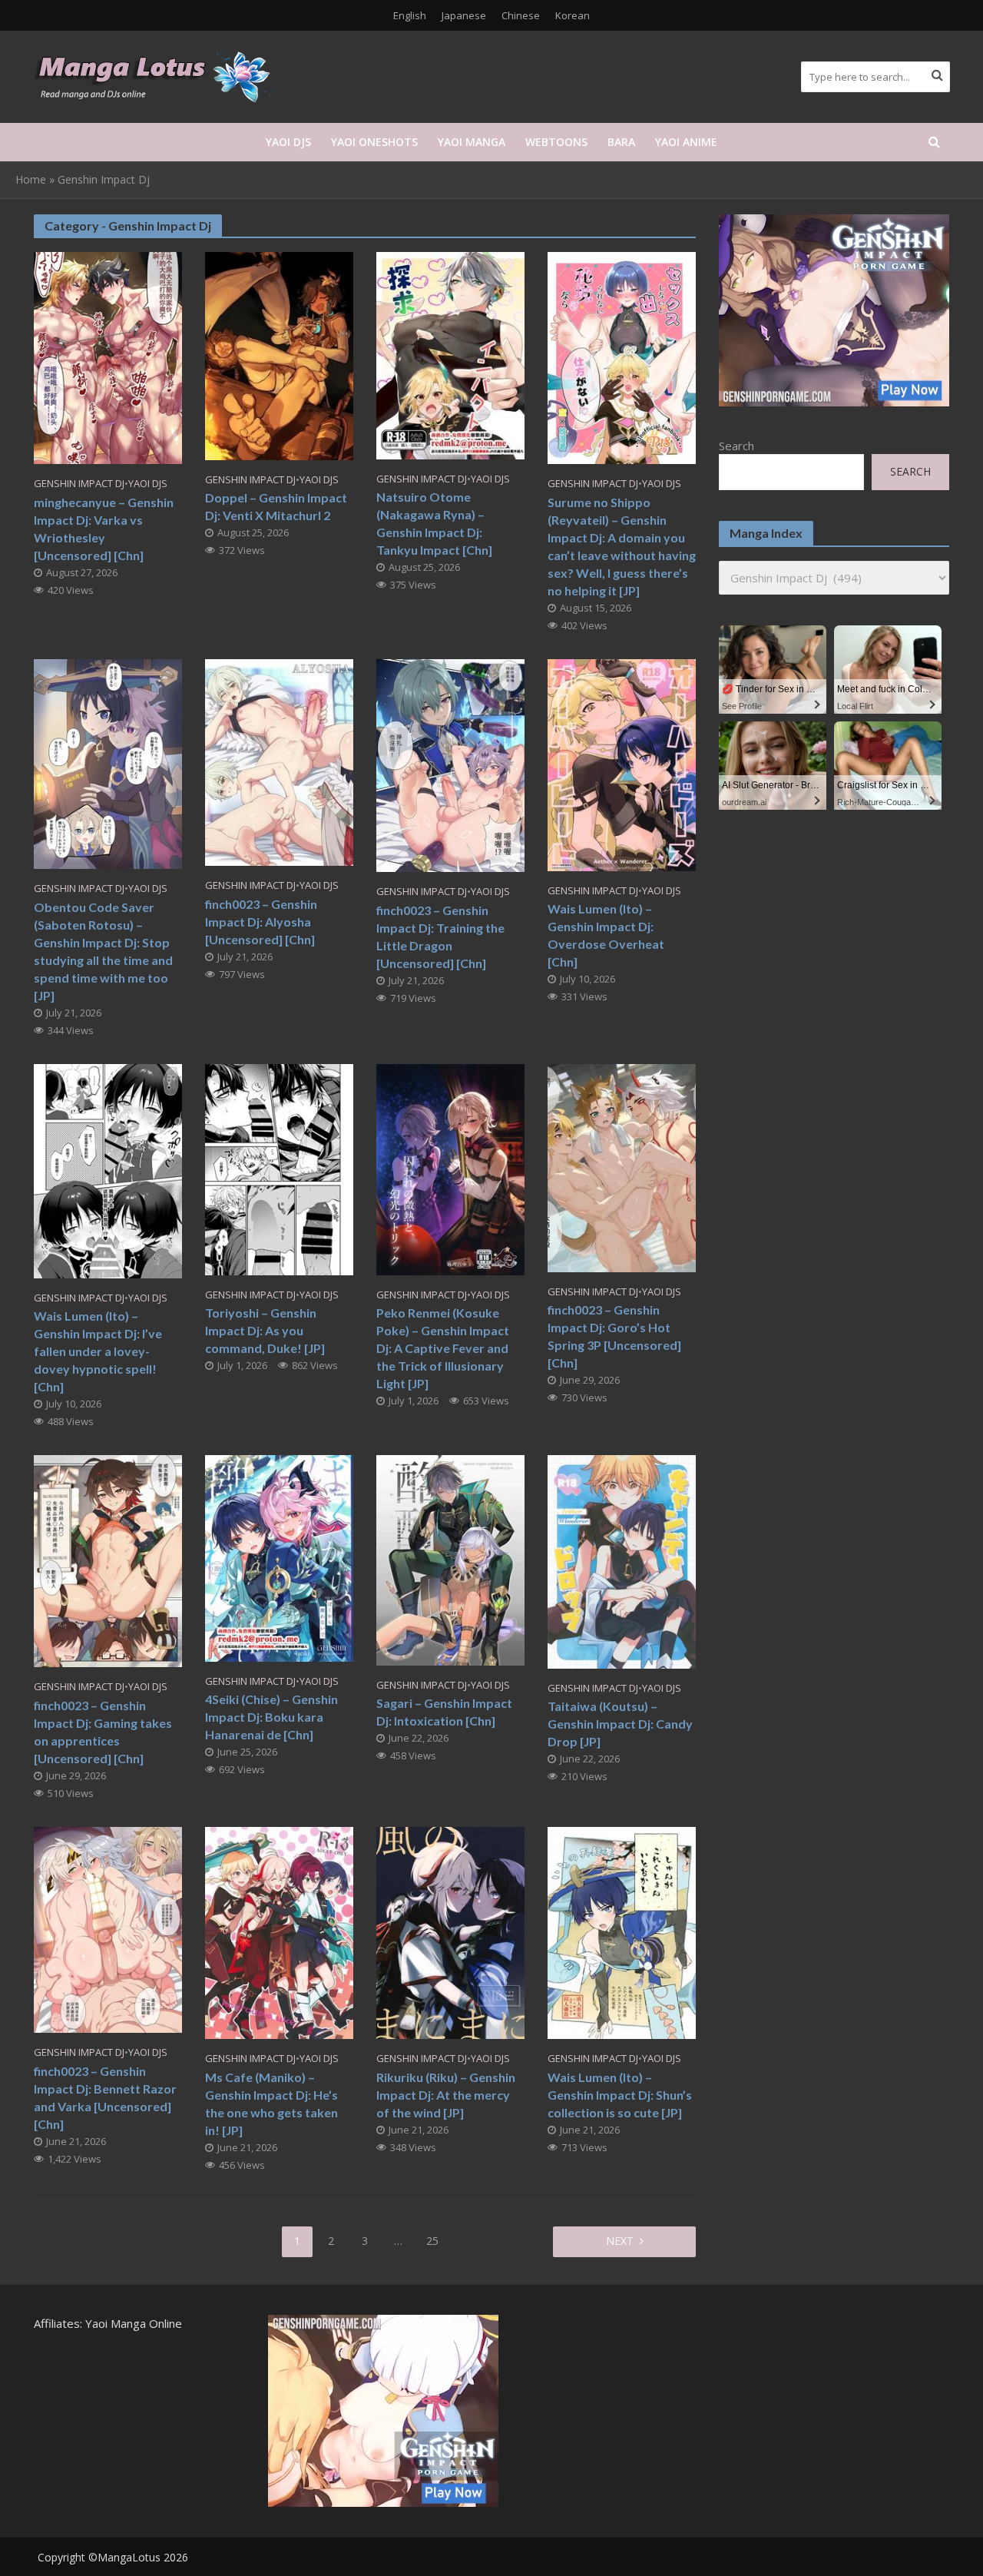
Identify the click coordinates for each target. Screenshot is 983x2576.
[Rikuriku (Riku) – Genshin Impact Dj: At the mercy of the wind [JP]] (450, 1931)
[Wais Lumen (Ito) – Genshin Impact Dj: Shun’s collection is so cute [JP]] (622, 1931)
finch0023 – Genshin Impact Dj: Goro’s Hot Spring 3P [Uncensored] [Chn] (614, 1336)
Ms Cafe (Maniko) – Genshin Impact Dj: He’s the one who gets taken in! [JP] (271, 2104)
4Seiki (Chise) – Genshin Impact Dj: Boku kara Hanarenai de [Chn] (271, 1717)
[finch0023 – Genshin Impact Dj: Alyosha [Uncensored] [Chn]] (279, 761)
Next (620, 2241)
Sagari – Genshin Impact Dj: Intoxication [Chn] (444, 1712)
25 (432, 2241)
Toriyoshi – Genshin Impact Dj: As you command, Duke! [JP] (265, 1330)
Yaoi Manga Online (134, 2323)
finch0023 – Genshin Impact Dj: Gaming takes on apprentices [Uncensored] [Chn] (103, 1732)
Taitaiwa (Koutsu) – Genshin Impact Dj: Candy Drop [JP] (620, 1724)
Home (31, 179)
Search (736, 446)
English (410, 15)
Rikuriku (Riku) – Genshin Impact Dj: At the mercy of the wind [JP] (446, 2095)
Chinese (521, 15)
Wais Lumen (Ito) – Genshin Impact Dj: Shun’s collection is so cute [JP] (620, 2095)
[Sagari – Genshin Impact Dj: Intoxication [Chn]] (450, 1559)
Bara (621, 142)
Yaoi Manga (472, 142)
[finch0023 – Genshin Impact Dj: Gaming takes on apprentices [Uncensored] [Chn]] (108, 1560)
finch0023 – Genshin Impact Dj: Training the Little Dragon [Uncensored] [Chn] (440, 937)
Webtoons (556, 142)
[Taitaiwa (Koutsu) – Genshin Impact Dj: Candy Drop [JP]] (622, 1560)
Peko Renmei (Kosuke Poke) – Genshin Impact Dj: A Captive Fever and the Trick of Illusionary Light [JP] (443, 1348)
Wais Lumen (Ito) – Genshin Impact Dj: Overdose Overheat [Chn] (606, 935)
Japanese (464, 15)
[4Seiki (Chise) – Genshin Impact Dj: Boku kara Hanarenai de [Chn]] (279, 1557)
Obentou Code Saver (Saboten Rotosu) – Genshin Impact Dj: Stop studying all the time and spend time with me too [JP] (103, 951)
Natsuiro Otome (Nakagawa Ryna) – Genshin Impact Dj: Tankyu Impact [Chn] (434, 523)
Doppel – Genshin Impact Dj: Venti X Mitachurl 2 (276, 506)
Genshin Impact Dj (79, 484)
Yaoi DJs (288, 142)
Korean (573, 15)
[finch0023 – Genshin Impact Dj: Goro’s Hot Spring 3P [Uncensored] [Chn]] (622, 1167)
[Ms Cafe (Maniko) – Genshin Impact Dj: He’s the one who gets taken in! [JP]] (279, 1931)
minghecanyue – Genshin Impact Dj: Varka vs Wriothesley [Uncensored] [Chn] (104, 529)
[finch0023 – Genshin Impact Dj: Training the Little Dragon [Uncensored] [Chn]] (450, 764)
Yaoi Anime (686, 142)
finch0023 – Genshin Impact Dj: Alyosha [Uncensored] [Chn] (261, 922)
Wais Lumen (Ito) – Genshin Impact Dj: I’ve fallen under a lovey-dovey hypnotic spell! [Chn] (98, 1351)
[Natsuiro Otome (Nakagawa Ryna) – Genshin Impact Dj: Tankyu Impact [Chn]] (450, 354)
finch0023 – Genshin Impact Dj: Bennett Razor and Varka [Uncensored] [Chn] (105, 2097)
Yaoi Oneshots (374, 142)
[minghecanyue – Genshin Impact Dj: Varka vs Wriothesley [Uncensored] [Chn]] (108, 356)
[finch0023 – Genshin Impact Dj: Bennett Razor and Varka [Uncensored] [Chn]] (108, 1928)
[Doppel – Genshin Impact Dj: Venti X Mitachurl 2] (279, 355)
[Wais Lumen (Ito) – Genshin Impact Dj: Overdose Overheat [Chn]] (622, 764)
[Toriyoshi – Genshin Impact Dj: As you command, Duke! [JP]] (279, 1169)
